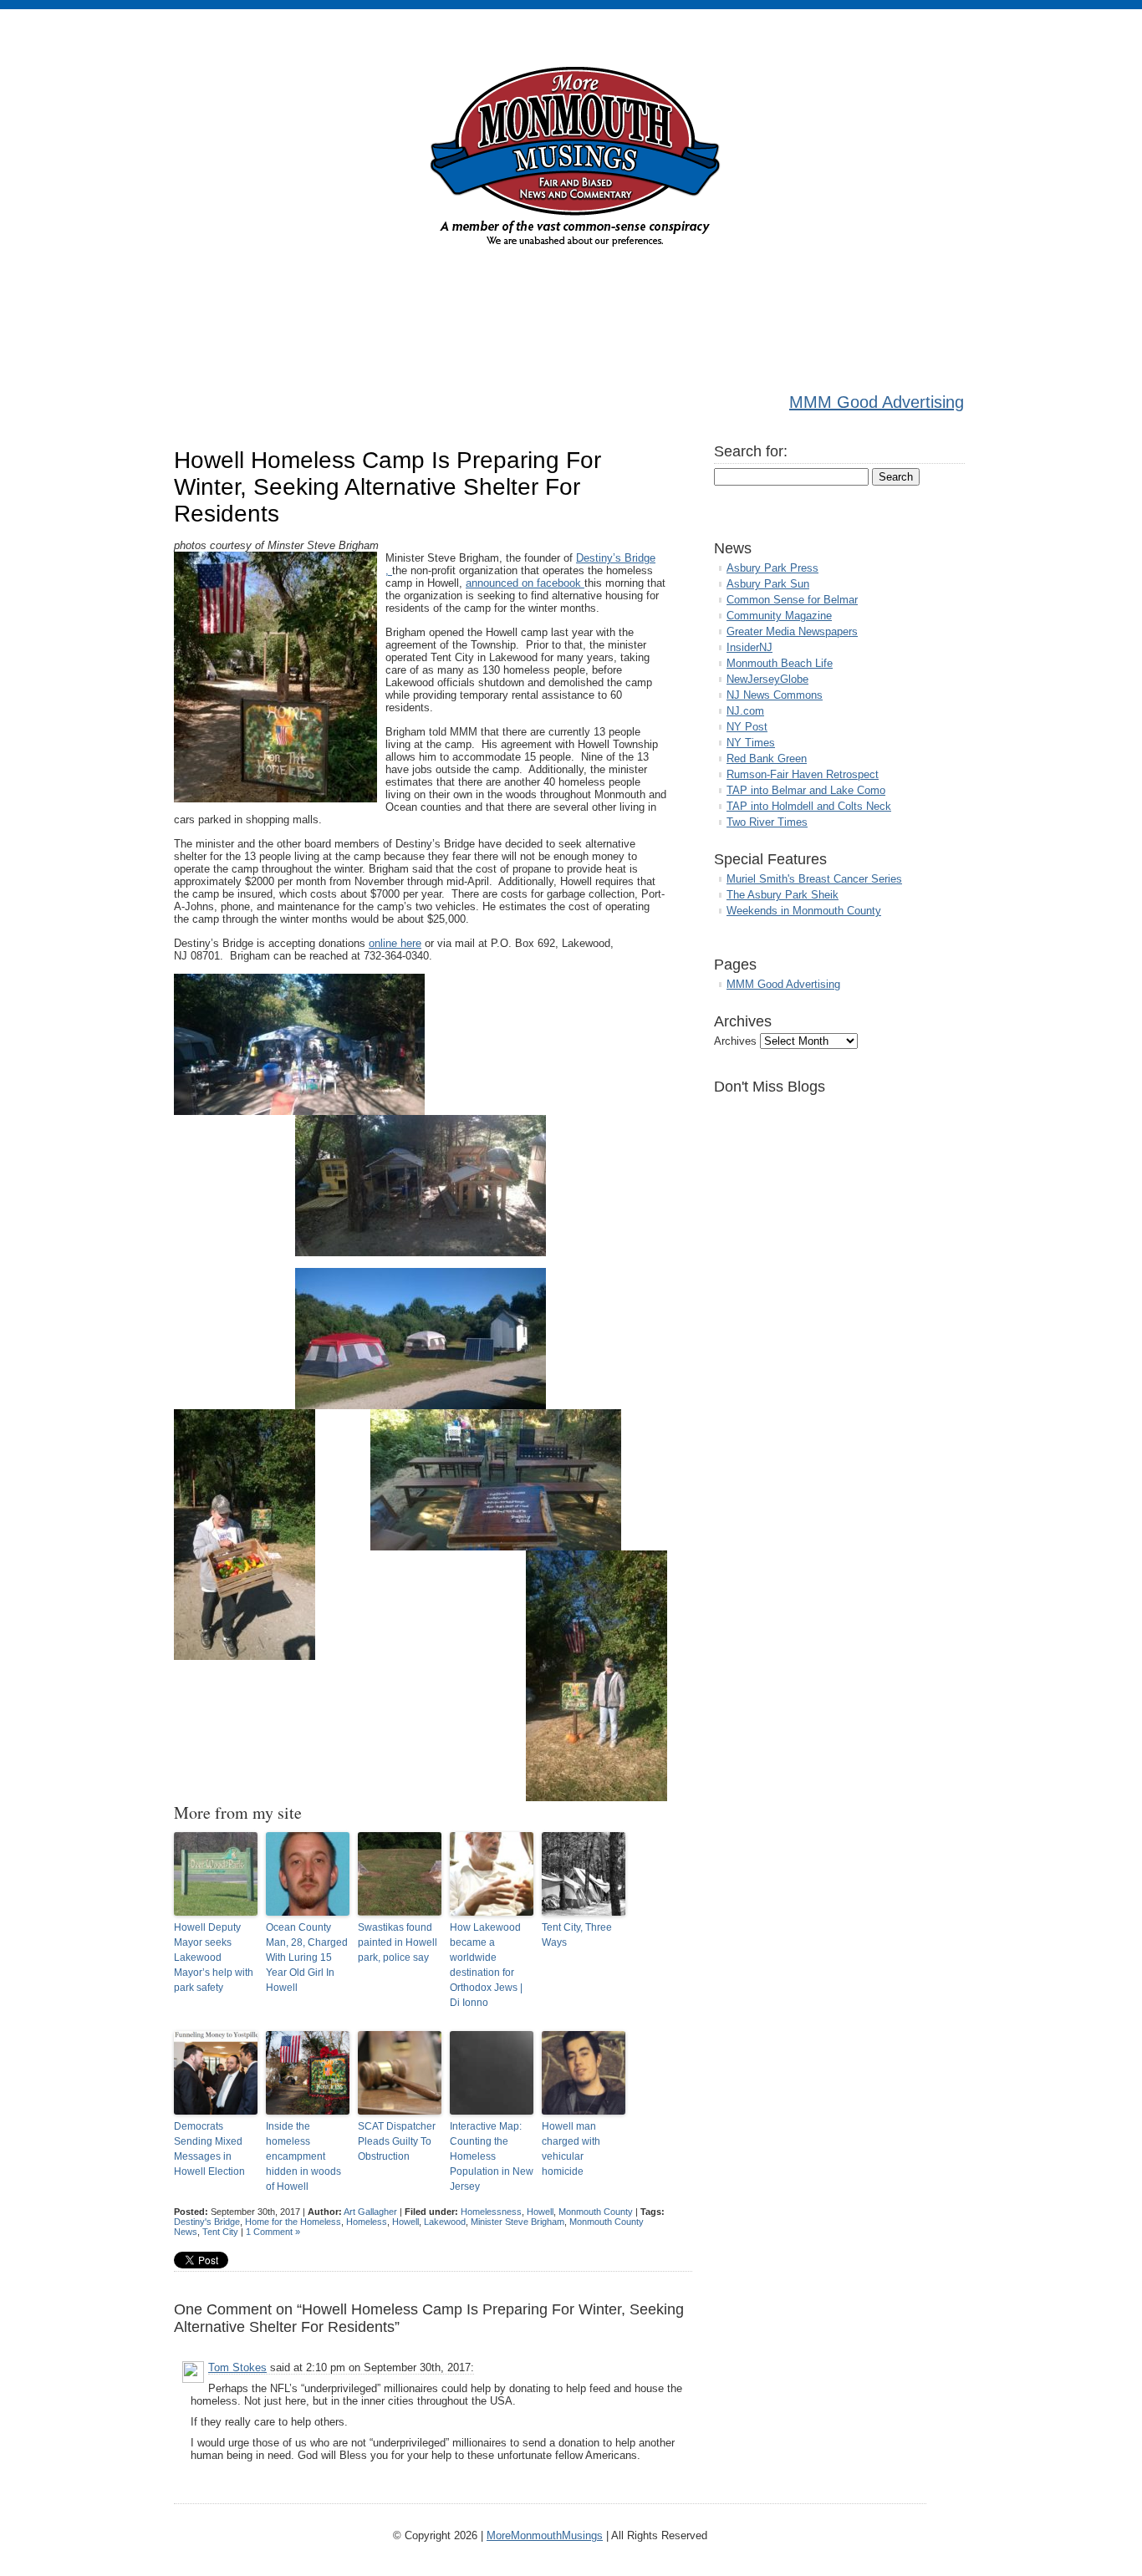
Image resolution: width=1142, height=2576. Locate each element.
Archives (735, 1041)
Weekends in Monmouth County (804, 911)
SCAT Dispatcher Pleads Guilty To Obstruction (397, 2141)
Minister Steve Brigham (517, 2222)
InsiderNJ (749, 647)
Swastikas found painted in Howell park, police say (398, 1942)
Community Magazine (779, 616)
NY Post (747, 727)
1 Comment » (273, 2232)
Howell (540, 2212)
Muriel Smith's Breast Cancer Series (814, 879)
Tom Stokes (237, 2367)
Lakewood (445, 2222)
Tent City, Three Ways (577, 1935)
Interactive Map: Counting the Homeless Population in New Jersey (492, 2156)
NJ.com (745, 711)
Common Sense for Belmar (792, 600)
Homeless (367, 2222)
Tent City (220, 2232)
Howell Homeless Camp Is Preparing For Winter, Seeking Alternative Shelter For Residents (387, 487)
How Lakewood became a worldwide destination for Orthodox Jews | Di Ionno (486, 1965)
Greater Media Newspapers (792, 631)
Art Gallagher (370, 2212)
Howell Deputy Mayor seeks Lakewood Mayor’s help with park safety (214, 1957)
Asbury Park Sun (768, 584)
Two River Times (767, 822)
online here (395, 943)
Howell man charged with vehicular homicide (571, 2149)
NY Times (751, 743)
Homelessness (491, 2212)
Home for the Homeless (293, 2222)
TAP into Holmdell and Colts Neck (809, 806)
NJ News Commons (775, 695)
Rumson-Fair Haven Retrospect (803, 774)
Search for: (751, 451)
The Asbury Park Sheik (783, 895)
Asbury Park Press (772, 568)
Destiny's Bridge (207, 2222)
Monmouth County (596, 2212)
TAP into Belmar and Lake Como (806, 790)
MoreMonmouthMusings (545, 2535)
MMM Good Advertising (877, 402)
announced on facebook (525, 583)
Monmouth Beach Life (780, 663)
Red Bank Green (767, 759)
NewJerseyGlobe (767, 679)
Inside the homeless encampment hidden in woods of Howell (303, 2156)
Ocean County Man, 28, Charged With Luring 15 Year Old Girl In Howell (307, 1957)
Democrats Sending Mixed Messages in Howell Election (209, 2149)
